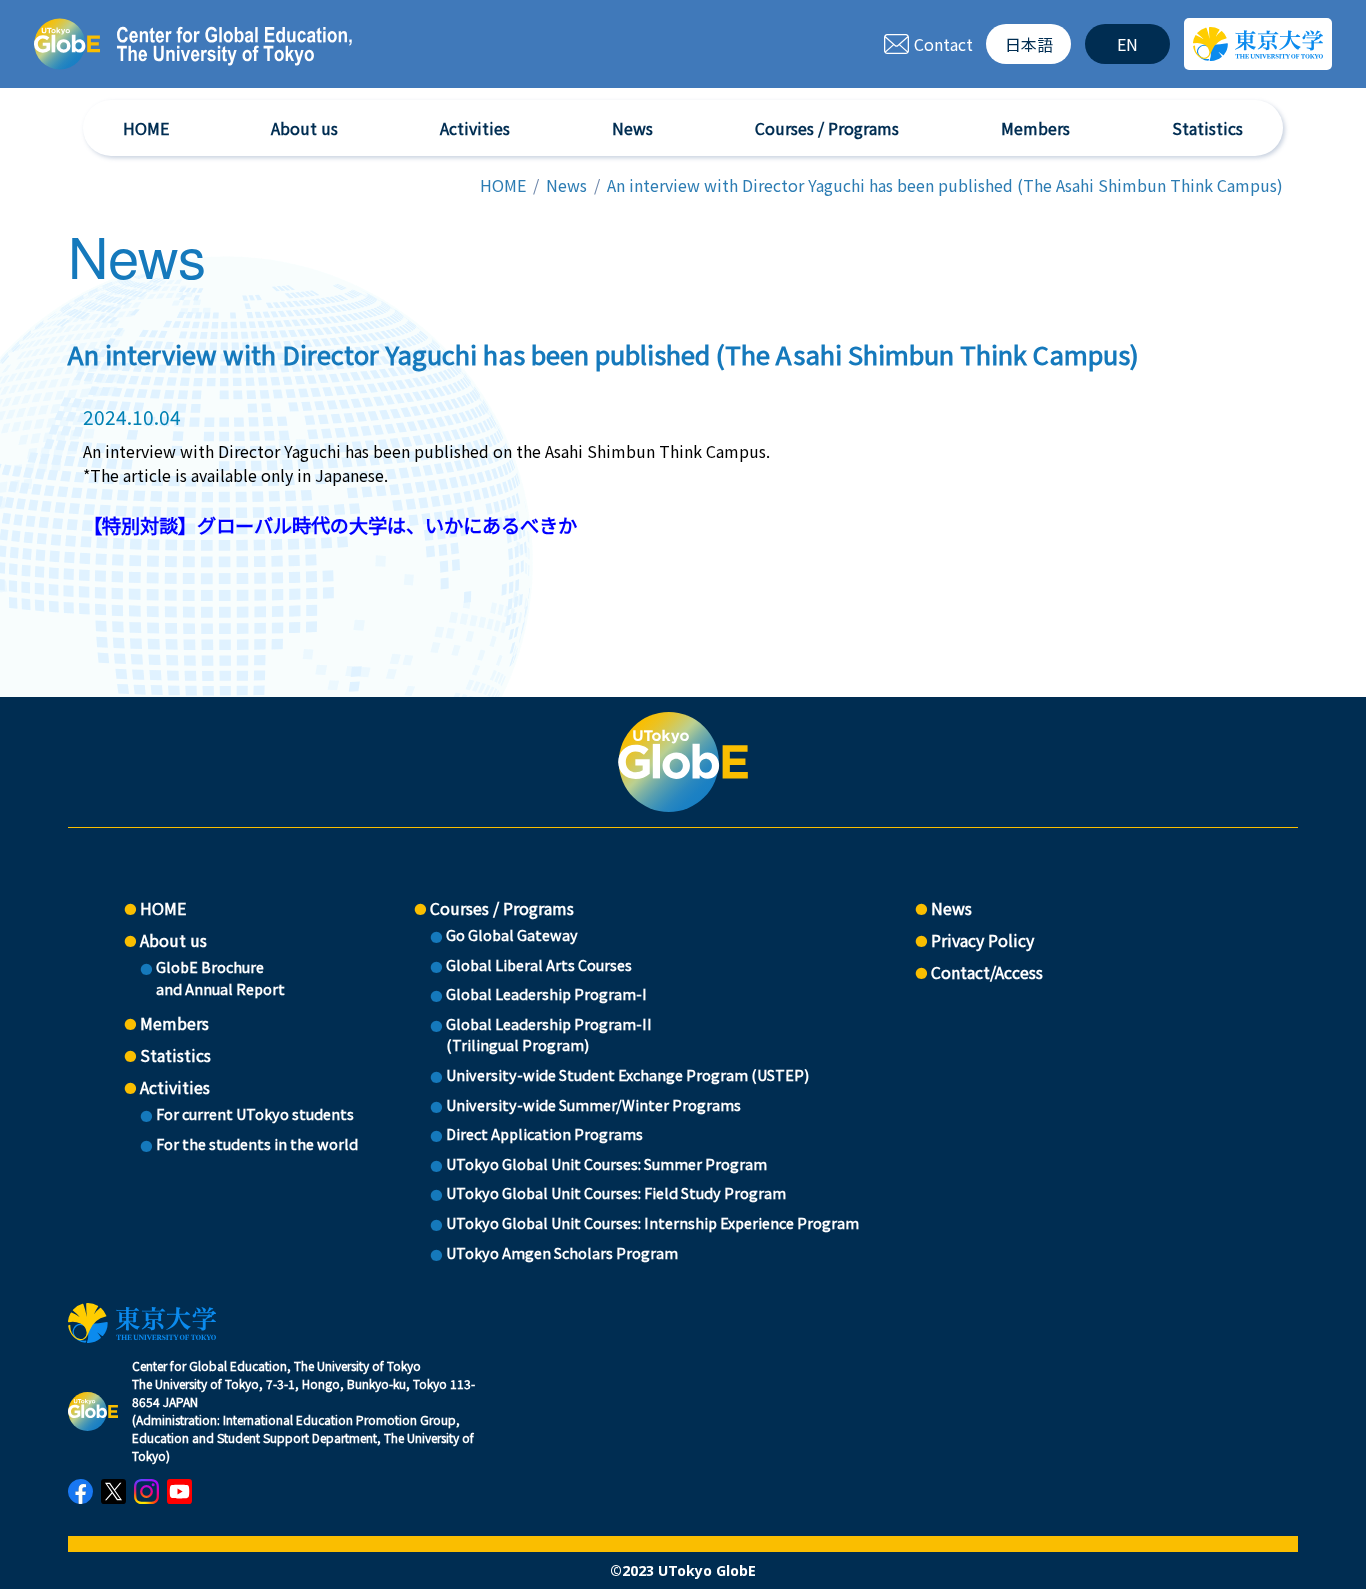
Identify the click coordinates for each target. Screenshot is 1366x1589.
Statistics (1207, 128)
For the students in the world (257, 1143)
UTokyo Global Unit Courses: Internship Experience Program (652, 1222)
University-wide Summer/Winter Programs (593, 1104)
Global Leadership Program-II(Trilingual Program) (549, 1034)
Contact (943, 44)
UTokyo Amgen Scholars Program (562, 1252)
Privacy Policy (982, 940)
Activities (475, 128)
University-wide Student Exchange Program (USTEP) (627, 1074)
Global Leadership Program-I (546, 993)
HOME (146, 128)
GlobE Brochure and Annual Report (220, 977)
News (632, 128)
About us (304, 128)
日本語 (1029, 44)
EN (1127, 44)
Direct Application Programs (544, 1133)
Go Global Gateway (512, 934)
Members (1035, 128)
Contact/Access (987, 972)
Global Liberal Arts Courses (539, 964)
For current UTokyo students (255, 1113)
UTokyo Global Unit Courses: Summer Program (606, 1163)
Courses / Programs (827, 128)
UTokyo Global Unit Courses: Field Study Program (616, 1192)
